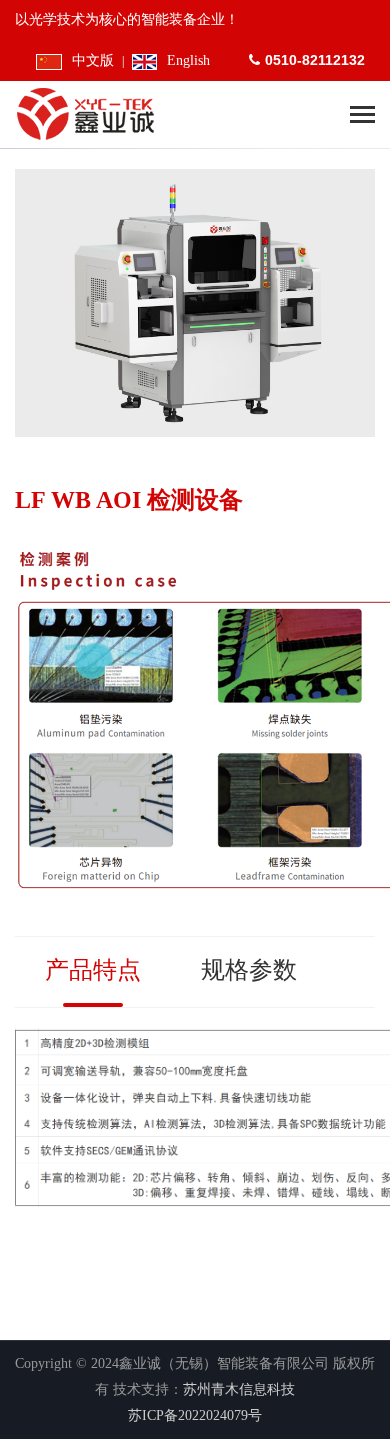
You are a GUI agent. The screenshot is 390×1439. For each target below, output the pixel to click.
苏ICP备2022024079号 (195, 1415)
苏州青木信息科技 (239, 1389)
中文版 (92, 60)
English (188, 60)
